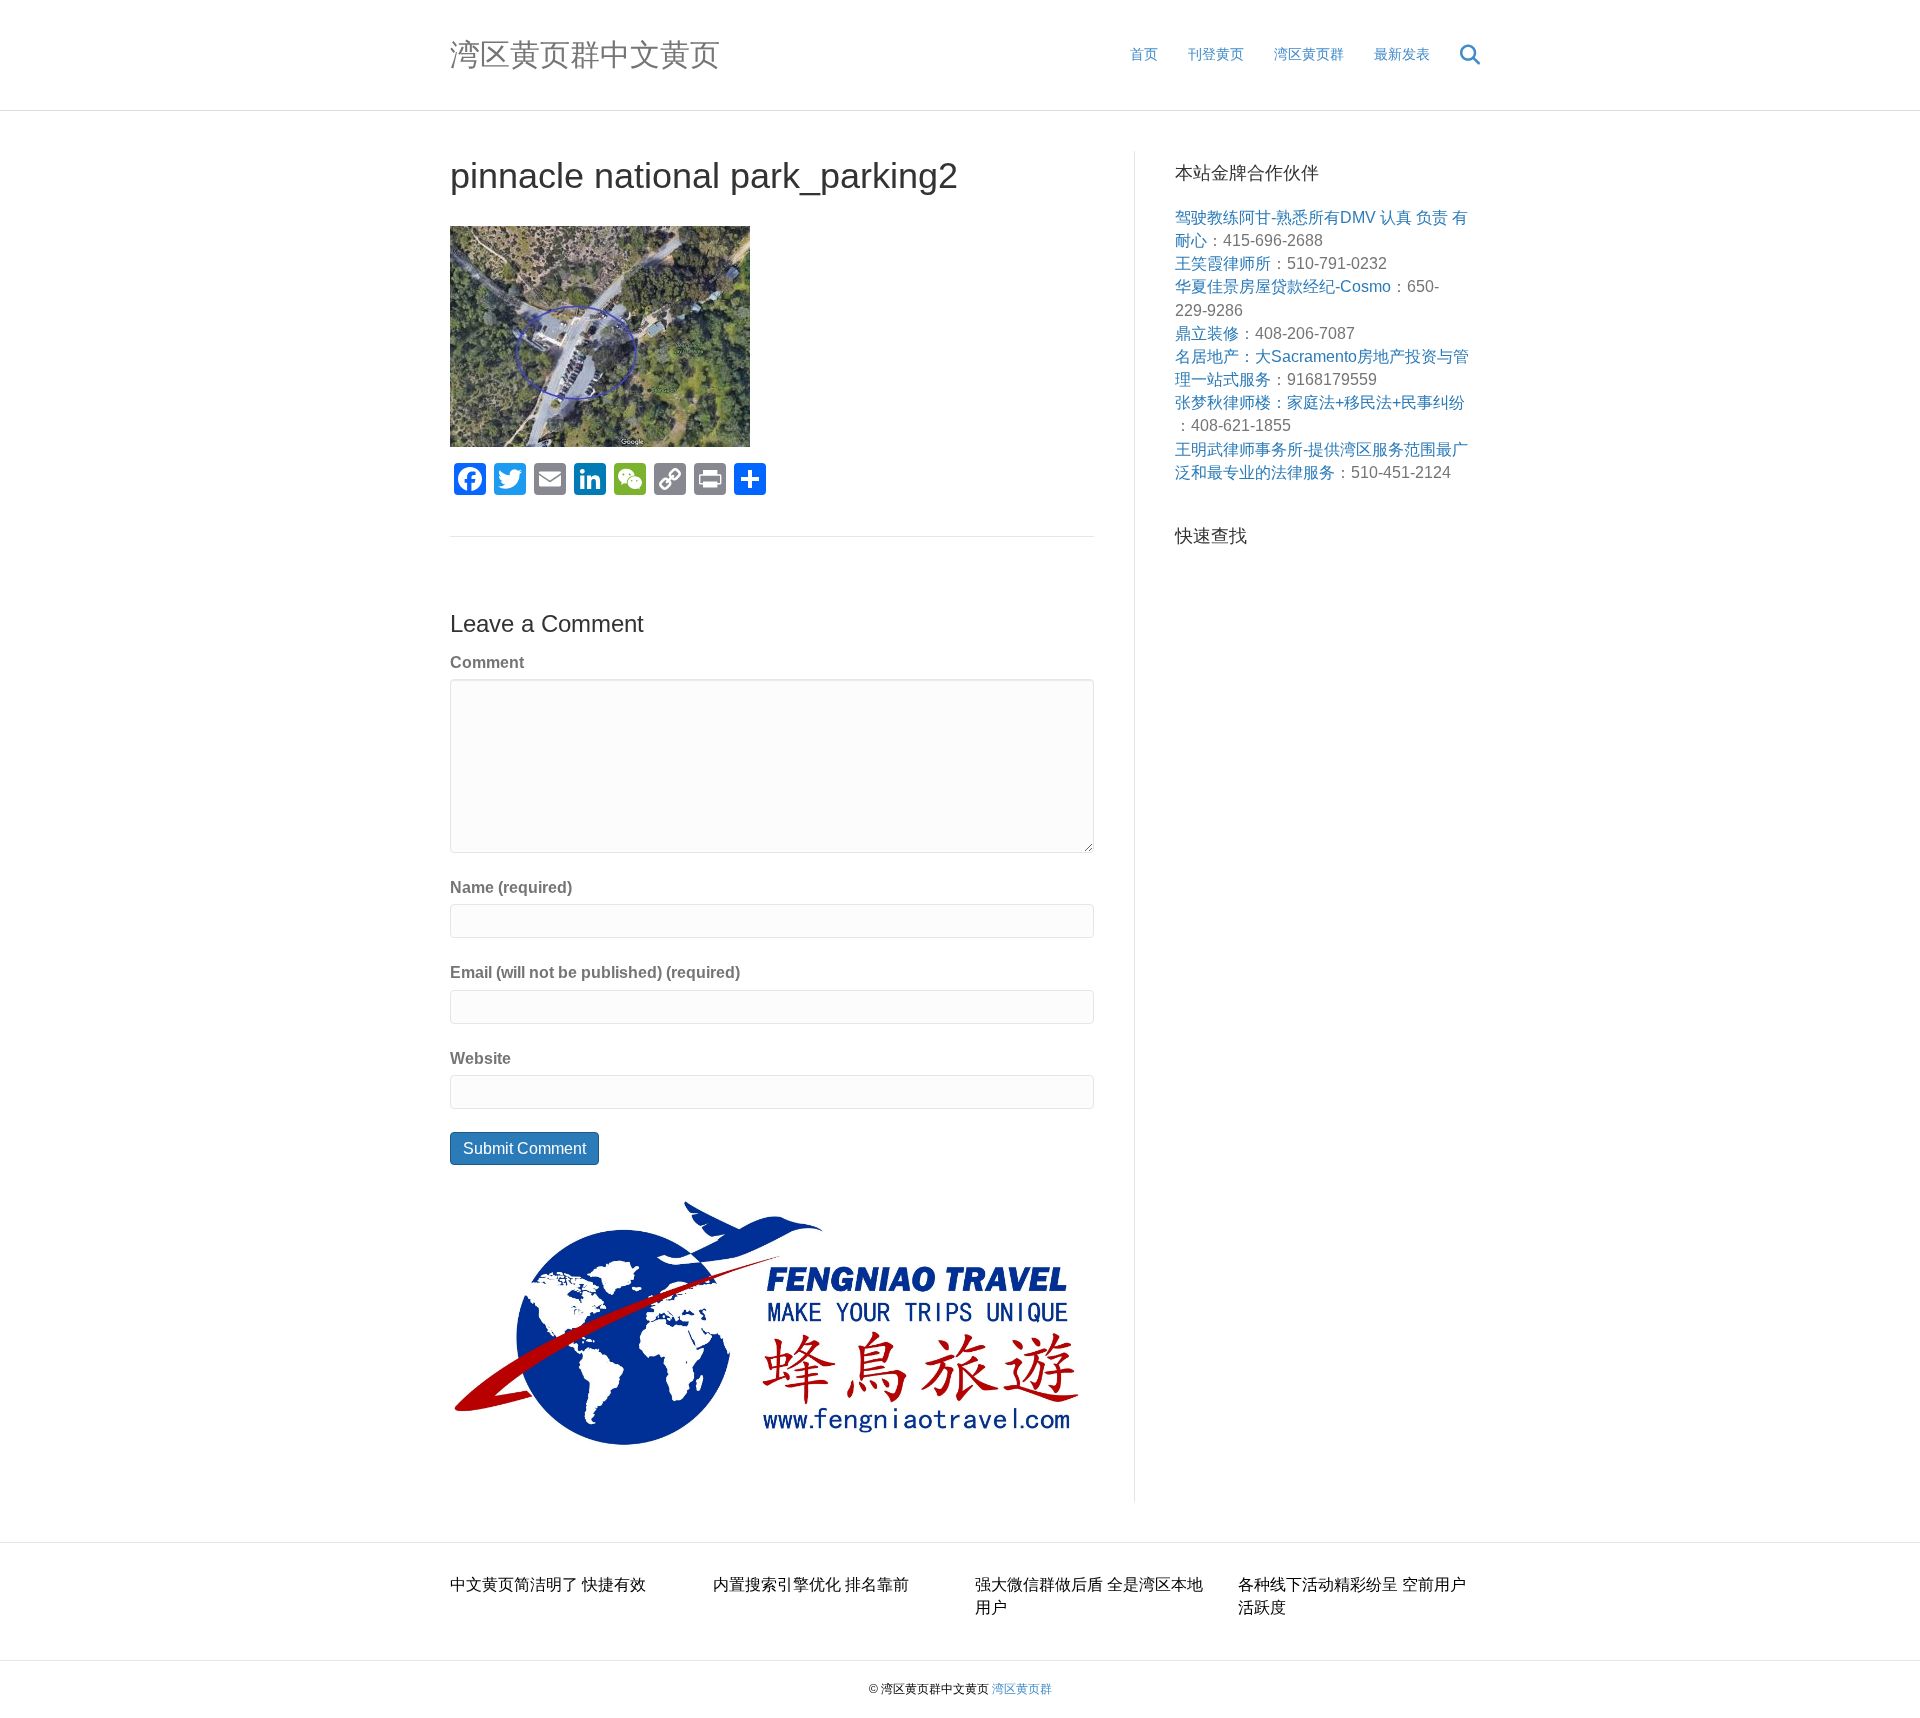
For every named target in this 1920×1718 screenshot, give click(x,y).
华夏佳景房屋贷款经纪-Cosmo (1283, 286)
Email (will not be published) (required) (595, 972)
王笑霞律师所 (1223, 263)
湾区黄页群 (1309, 54)
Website (480, 1058)
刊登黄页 (1216, 54)
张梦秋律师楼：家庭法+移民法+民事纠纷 (1320, 402)
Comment (487, 662)
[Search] (1457, 55)
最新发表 (1402, 54)
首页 (1144, 54)
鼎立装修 (1207, 333)
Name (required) (511, 887)
